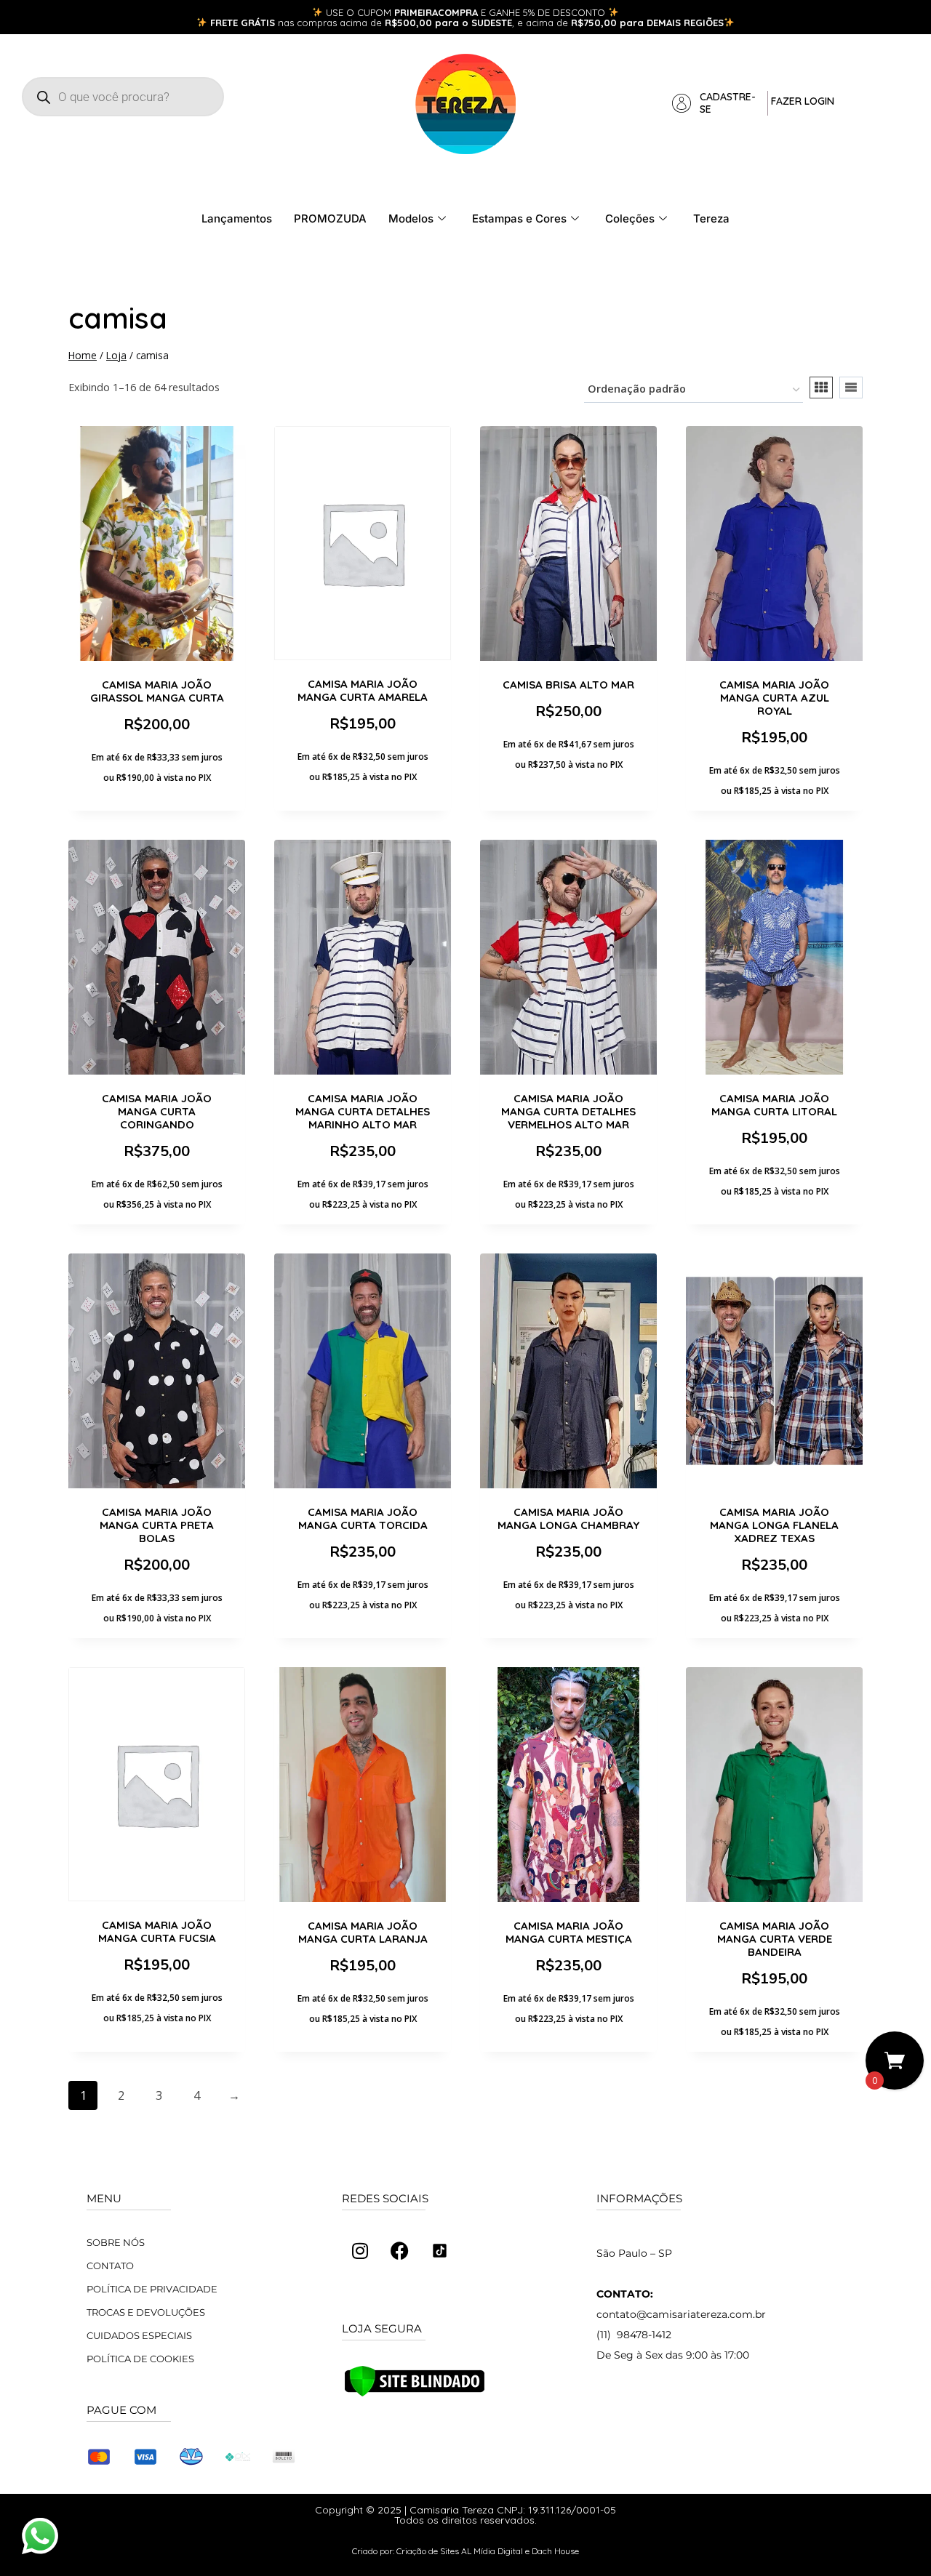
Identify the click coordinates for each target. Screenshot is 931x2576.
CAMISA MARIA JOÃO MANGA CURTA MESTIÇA (569, 1932)
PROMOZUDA (330, 218)
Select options (363, 811)
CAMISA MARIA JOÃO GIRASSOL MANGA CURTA (157, 691)
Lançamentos (237, 218)
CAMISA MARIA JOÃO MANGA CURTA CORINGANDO (157, 1111)
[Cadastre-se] (682, 103)
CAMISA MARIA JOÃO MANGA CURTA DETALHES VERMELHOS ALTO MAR (568, 1111)
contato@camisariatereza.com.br (681, 2314)
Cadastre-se (728, 103)
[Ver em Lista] (851, 388)
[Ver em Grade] (821, 388)
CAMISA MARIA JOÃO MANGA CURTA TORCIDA (363, 1518)
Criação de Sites (428, 2551)
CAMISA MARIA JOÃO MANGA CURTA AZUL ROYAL (774, 698)
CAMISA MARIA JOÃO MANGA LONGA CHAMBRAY (568, 1518)
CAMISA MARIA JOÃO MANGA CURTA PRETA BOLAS (157, 1525)
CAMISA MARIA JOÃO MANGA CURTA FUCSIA (157, 1931)
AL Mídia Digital (492, 2551)
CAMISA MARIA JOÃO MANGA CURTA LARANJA (363, 1932)
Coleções (630, 218)
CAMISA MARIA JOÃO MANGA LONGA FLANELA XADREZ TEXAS (774, 1525)
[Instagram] (360, 2251)
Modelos (411, 218)
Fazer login (803, 101)
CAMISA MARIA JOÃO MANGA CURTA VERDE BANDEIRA (775, 1939)
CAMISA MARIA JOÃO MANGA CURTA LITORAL (774, 1105)
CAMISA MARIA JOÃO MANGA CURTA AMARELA (363, 690)
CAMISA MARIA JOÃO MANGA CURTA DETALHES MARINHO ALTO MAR (363, 1111)
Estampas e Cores (519, 218)
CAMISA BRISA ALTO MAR (568, 685)
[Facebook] (400, 2251)
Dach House (555, 2551)
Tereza (711, 218)
